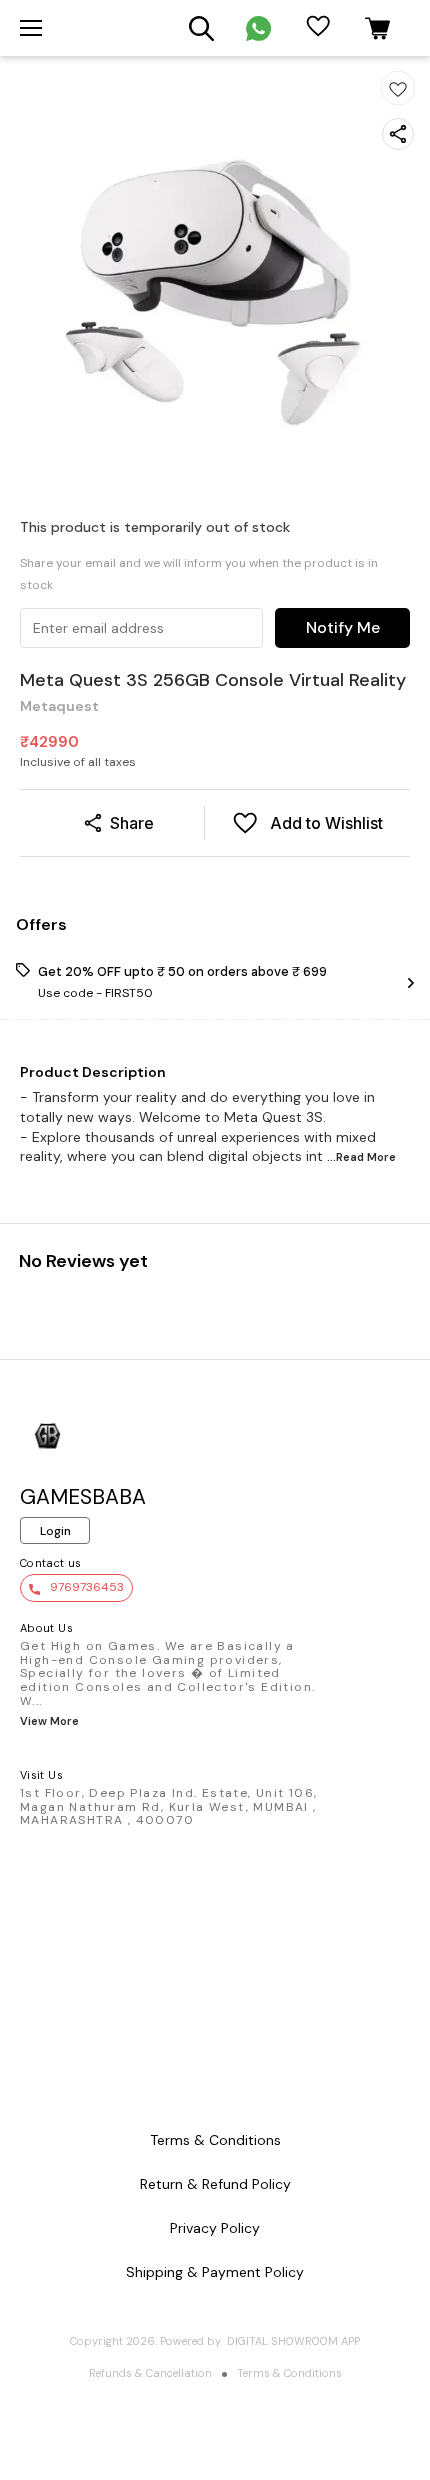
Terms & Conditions (289, 2373)
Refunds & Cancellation (150, 2373)
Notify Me (343, 627)
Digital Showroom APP (293, 2341)
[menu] (31, 28)
